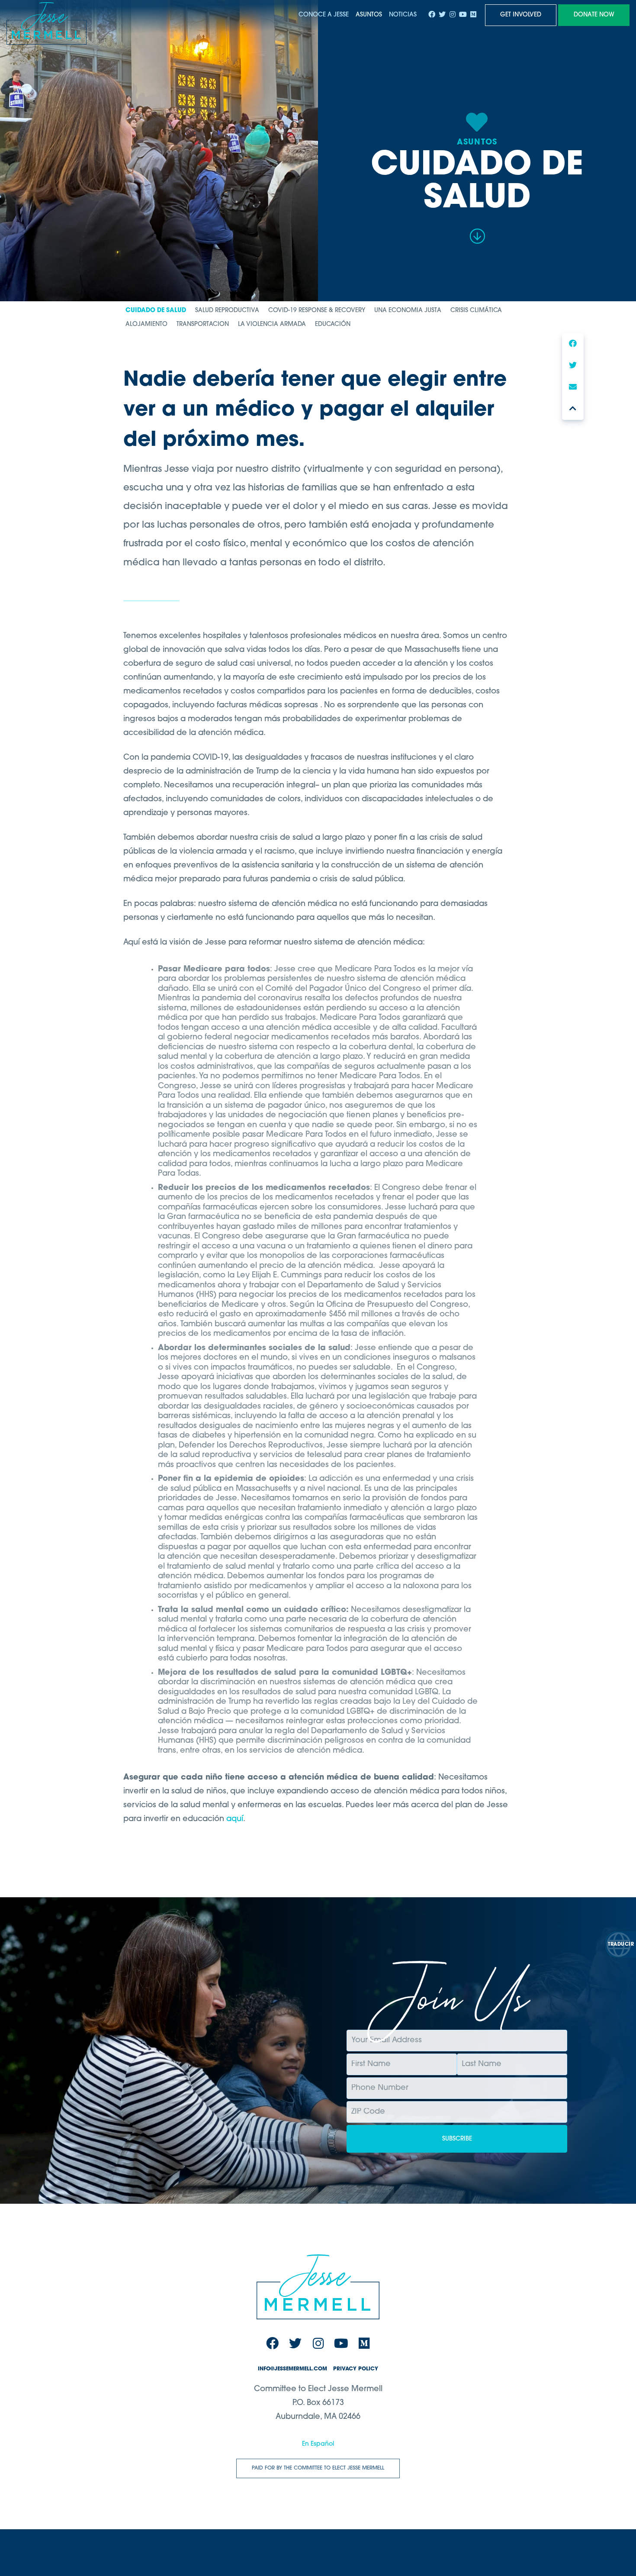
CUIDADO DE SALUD (156, 311)
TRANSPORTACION (203, 325)
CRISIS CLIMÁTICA (476, 311)
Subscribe (457, 2139)
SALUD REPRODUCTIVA (227, 311)
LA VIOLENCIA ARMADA (272, 325)
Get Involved (521, 15)
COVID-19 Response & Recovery (317, 311)
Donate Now (594, 15)
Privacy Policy (356, 2369)
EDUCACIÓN (333, 325)
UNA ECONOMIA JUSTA (408, 311)
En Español (318, 2444)
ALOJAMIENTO (146, 325)
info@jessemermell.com (292, 2369)
